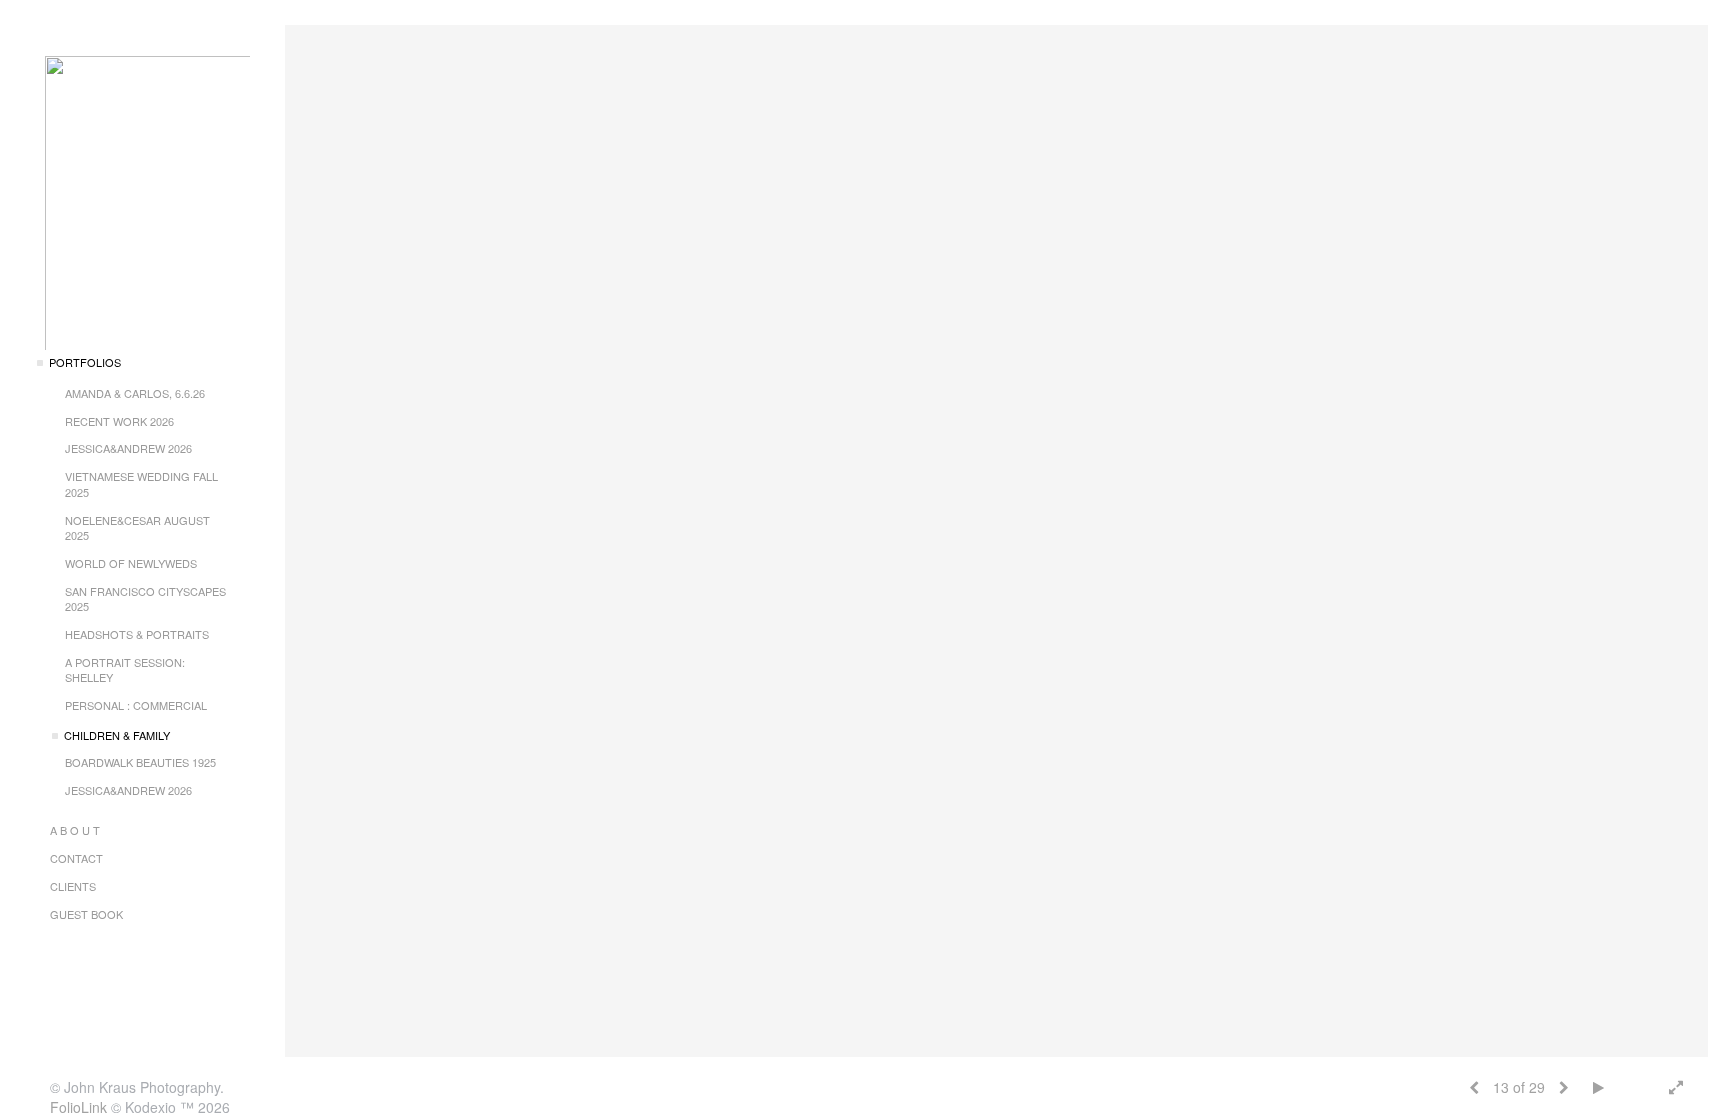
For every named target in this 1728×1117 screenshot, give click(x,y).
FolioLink (78, 1107)
